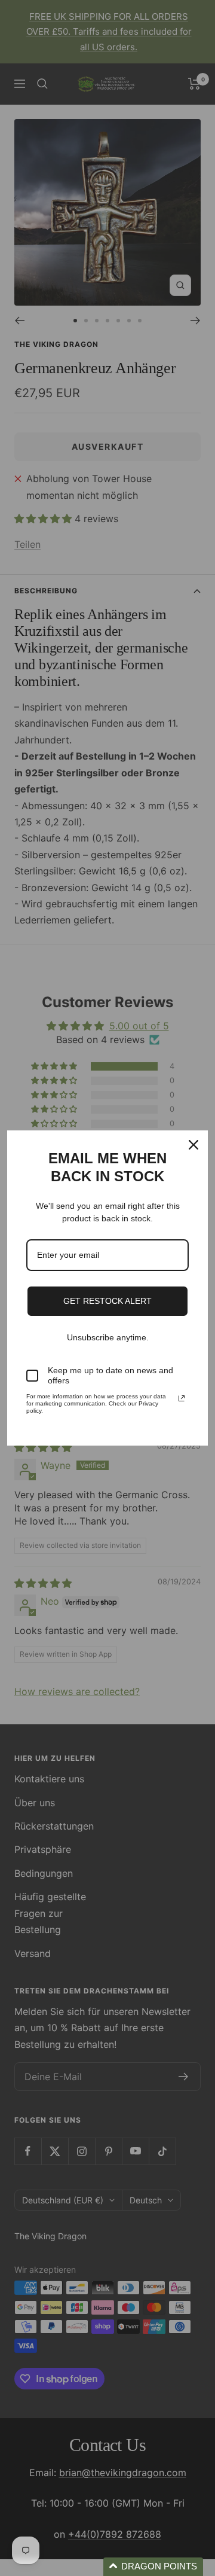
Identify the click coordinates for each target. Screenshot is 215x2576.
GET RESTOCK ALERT (107, 1301)
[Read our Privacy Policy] (182, 1398)
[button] (153, 2567)
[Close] (193, 1145)
